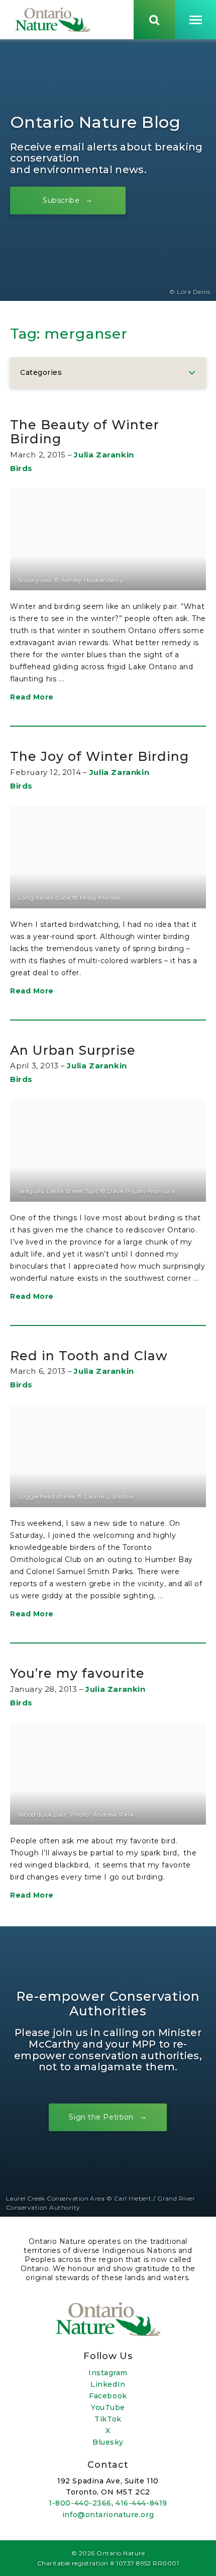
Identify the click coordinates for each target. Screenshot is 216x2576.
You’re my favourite (77, 1673)
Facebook (108, 2396)
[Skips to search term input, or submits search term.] (154, 20)
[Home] (53, 20)
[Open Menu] (195, 20)
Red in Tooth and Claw (89, 1356)
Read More (32, 697)
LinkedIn (108, 2384)
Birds (21, 468)
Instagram (108, 2373)
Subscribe (61, 200)
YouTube (108, 2407)
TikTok (108, 2419)
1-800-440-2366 (80, 2503)
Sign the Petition (101, 2117)
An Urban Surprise (73, 1050)
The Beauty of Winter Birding (85, 432)
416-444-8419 (141, 2503)
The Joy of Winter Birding (99, 756)
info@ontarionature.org (108, 2515)
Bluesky (108, 2442)
